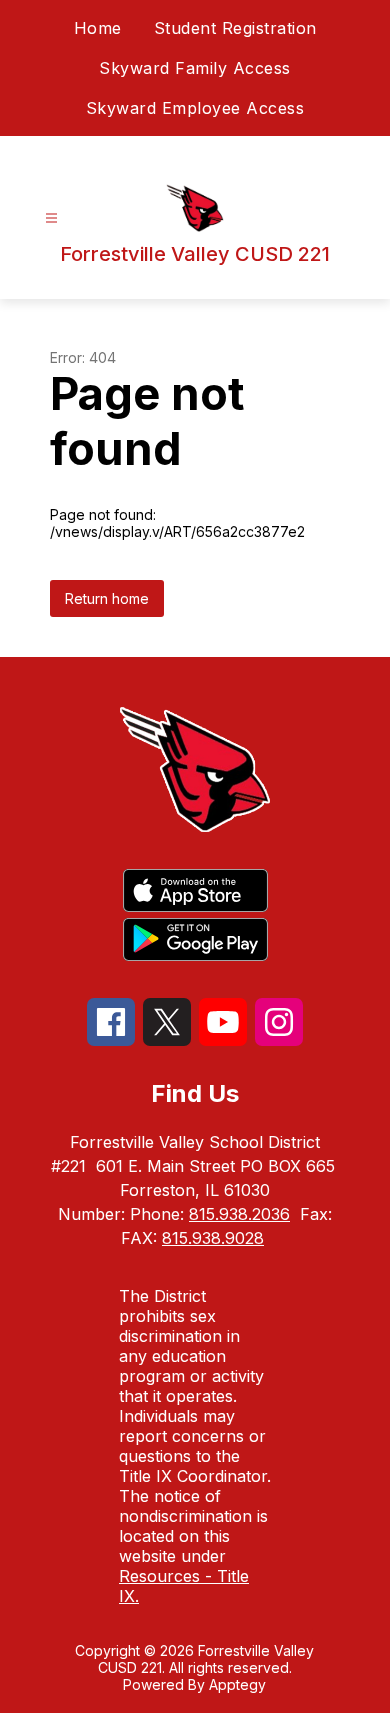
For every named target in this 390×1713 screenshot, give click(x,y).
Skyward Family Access (195, 68)
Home (98, 28)
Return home (107, 598)
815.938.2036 (239, 1214)
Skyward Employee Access (195, 108)
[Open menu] (51, 218)
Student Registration (235, 28)
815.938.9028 (213, 1238)
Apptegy (237, 1684)
